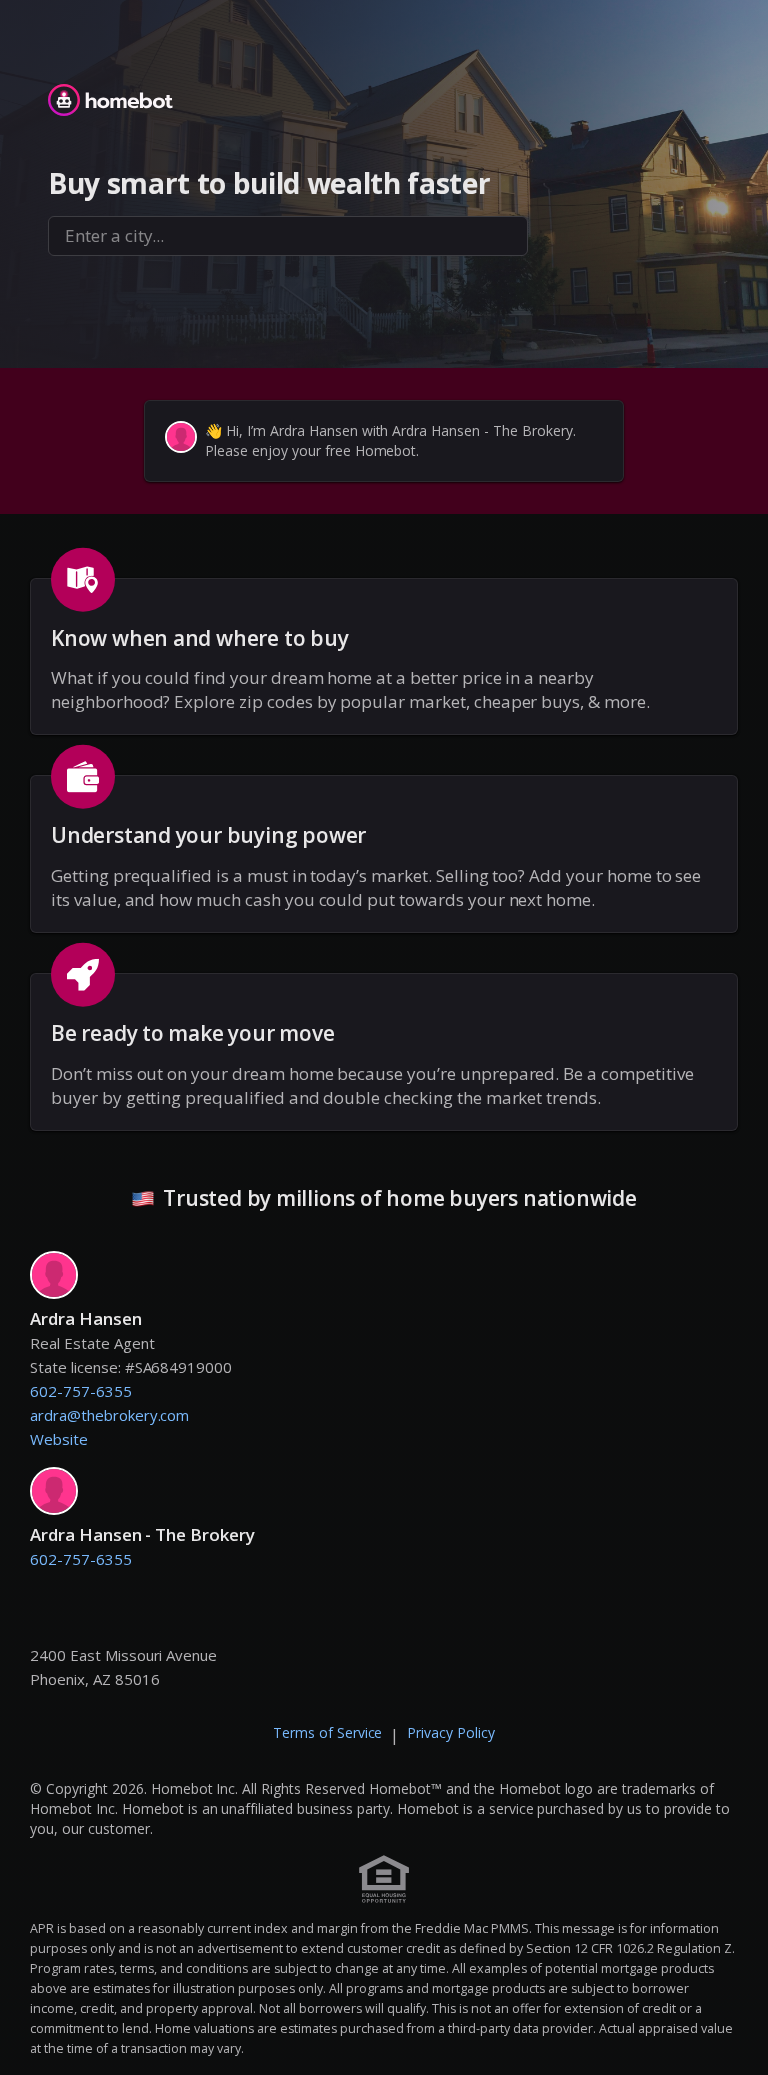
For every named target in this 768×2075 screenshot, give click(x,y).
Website (59, 1439)
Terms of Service (328, 1732)
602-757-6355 (81, 1391)
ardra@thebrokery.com (109, 1415)
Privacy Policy (451, 1732)
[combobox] (288, 236)
